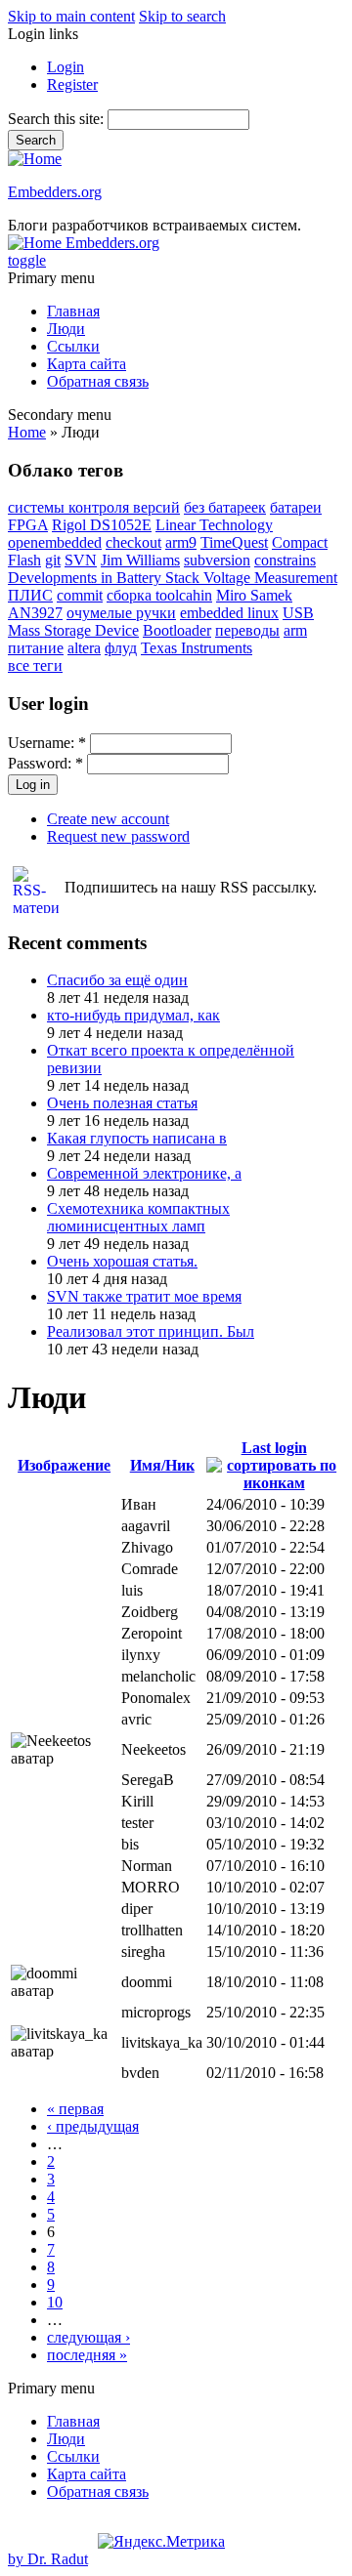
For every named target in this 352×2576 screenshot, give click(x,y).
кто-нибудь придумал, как (133, 1015)
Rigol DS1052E (102, 525)
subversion (217, 560)
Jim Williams (140, 560)
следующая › (88, 2337)
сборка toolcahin (159, 595)
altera (84, 648)
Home (27, 432)
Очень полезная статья (122, 1103)
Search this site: (58, 119)
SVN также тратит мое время (144, 1296)
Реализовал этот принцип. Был (151, 1331)
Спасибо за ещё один (117, 980)
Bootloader (177, 630)
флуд (121, 648)
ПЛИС (30, 595)
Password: (45, 763)
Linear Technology (214, 525)
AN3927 (35, 613)
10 (55, 2302)
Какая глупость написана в (137, 1138)
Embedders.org (55, 192)
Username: (47, 743)
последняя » (87, 2355)
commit (80, 595)
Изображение (64, 1465)
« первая (75, 2109)
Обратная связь (98, 381)
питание (36, 648)
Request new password (118, 836)
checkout (133, 542)
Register (72, 84)
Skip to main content (71, 16)
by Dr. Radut (48, 2559)
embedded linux (229, 613)
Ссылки (73, 346)
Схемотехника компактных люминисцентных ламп (138, 1217)
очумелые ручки (121, 613)
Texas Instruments (197, 648)
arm (295, 630)
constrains (285, 560)
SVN (81, 560)
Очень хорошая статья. (122, 1261)
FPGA (28, 525)
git (53, 560)
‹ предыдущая (93, 2126)
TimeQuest (234, 542)
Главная (73, 311)
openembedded (55, 542)
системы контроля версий (94, 507)
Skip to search (182, 16)
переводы (247, 630)
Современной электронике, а (144, 1173)
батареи (296, 507)
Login (66, 67)
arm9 (181, 542)
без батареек (225, 507)
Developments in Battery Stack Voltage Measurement (173, 578)
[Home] (35, 159)
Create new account (108, 819)
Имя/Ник (162, 1465)
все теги (35, 665)
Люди (66, 329)
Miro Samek (254, 595)
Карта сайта (87, 364)
